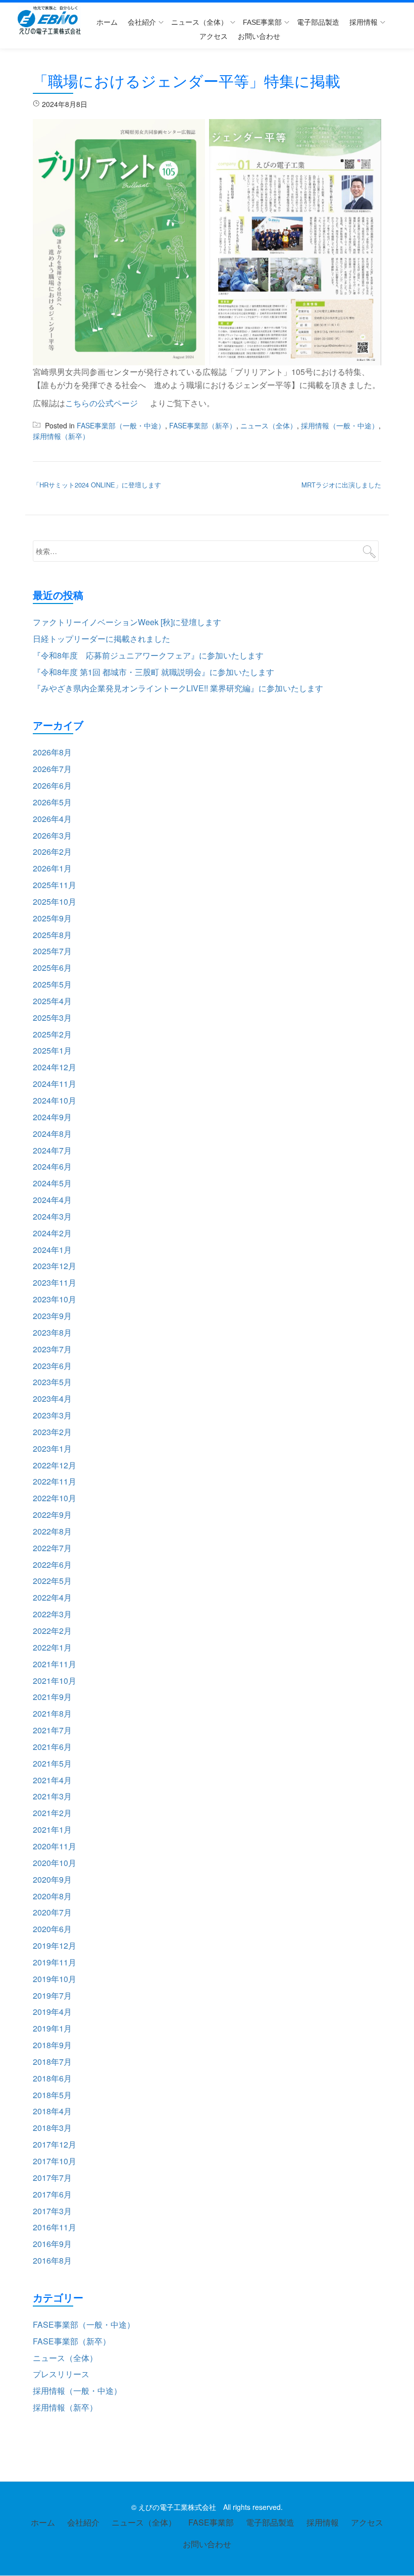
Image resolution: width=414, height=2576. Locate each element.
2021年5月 (52, 1763)
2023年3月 (52, 1415)
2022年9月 (52, 1515)
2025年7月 (52, 951)
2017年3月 (52, 2211)
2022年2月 (52, 1631)
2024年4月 (52, 1200)
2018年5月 (52, 2095)
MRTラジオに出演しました (341, 485)
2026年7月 (52, 769)
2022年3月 (52, 1614)
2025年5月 (52, 984)
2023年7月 (52, 1349)
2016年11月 (55, 2227)
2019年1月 (52, 2028)
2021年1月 (52, 1829)
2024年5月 (52, 1183)
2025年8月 (52, 935)
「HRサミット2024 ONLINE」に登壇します (97, 485)
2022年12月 (55, 1465)
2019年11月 (55, 1962)
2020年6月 (52, 1929)
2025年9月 (52, 918)
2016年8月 (52, 2260)
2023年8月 (52, 1332)
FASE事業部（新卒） (203, 425)
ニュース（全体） (199, 22)
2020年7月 (52, 1912)
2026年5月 (52, 802)
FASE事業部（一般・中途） (121, 425)
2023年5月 (52, 1382)
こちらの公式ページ (101, 403)
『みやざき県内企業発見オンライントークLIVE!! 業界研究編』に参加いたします (178, 688)
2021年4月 (52, 1780)
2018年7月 (52, 2062)
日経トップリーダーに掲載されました (101, 639)
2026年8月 (52, 752)
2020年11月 (55, 1846)
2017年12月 (55, 2144)
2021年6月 (52, 1747)
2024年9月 (52, 1117)
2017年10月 (55, 2161)
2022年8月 (52, 1531)
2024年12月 (55, 1067)
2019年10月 (55, 1979)
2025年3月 (52, 1018)
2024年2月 (52, 1233)
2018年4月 (52, 2111)
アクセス (214, 36)
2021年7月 (52, 1730)
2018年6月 (52, 2078)
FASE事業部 (262, 22)
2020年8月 (52, 1896)
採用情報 (364, 22)
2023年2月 (52, 1432)
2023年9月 (52, 1316)
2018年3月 (52, 2128)
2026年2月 (52, 852)
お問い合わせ (259, 36)
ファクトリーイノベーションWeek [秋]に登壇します (127, 622)
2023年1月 (52, 1448)
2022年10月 (55, 1498)
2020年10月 (55, 1863)
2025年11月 (55, 885)
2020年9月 (52, 1879)
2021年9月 (52, 1697)
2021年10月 (55, 1681)
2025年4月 (52, 1001)
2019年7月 (52, 1995)
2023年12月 (55, 1266)
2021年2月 (52, 1813)
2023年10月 (55, 1299)
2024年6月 (52, 1166)
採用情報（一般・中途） (340, 425)
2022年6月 (52, 1565)
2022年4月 (52, 1597)
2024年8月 (52, 1134)
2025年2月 (52, 1034)
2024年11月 (55, 1084)
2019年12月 (55, 1945)
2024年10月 (55, 1100)
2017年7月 (52, 2178)
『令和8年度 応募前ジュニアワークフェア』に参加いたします (148, 655)
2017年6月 (52, 2194)
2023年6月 (52, 1366)
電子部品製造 (318, 22)
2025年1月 (52, 1050)
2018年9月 (52, 2045)
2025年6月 (52, 968)
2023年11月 (55, 1282)
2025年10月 (55, 901)
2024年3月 (52, 1216)
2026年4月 (52, 819)
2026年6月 (52, 785)
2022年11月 (55, 1481)
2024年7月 (52, 1150)
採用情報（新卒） (61, 436)
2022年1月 (52, 1647)
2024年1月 (52, 1250)
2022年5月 (52, 1581)
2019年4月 (52, 2012)
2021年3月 (52, 1796)
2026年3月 (52, 835)
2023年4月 (52, 1399)
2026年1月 (52, 868)
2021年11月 (55, 1664)
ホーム (107, 22)
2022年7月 (52, 1548)
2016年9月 (52, 2244)
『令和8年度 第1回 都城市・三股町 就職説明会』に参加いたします (153, 672)
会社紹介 (142, 22)
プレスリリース (61, 2374)
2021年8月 (52, 1713)
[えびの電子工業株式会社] (51, 20)
